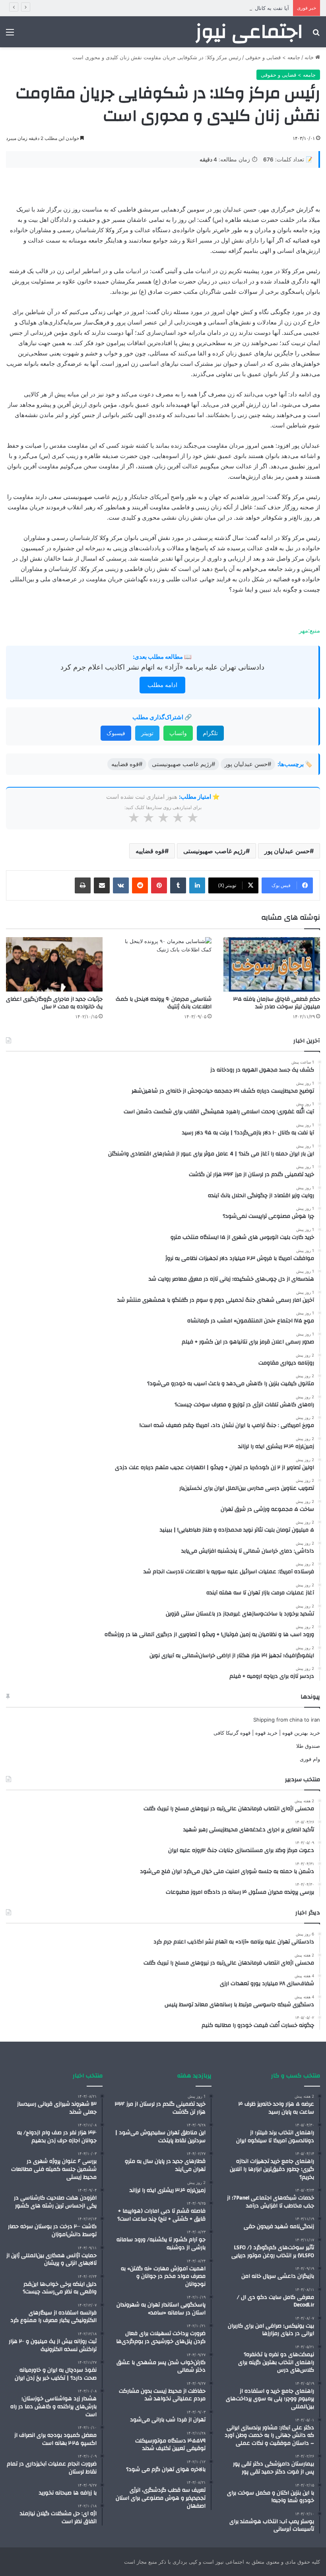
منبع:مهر (310, 630)
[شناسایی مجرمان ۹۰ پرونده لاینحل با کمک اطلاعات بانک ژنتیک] (163, 964)
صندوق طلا (308, 1746)
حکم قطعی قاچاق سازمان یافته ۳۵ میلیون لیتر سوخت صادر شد (277, 1003)
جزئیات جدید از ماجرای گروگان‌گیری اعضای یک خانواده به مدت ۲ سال (54, 1003)
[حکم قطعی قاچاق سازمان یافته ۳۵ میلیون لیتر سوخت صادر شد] (272, 964)
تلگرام (210, 733)
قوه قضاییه (150, 851)
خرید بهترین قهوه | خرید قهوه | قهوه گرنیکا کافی (267, 1733)
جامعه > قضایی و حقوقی (273, 57)
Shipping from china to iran (287, 1720)
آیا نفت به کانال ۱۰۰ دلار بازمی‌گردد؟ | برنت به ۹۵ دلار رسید (223, 8)
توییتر (147, 733)
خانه (310, 57)
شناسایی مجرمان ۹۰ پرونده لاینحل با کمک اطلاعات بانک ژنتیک (164, 1003)
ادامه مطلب (162, 685)
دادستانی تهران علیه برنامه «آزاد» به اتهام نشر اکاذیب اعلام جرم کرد (162, 667)
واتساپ (178, 733)
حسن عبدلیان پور (287, 851)
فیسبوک (116, 733)
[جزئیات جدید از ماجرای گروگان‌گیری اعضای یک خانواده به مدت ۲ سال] (54, 964)
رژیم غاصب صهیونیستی (214, 851)
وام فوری (310, 1759)
